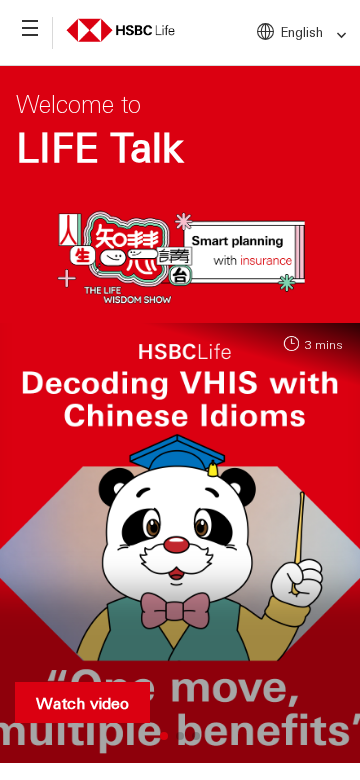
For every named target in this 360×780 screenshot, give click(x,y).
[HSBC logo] (120, 27)
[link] (335, 35)
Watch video (82, 702)
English (302, 31)
